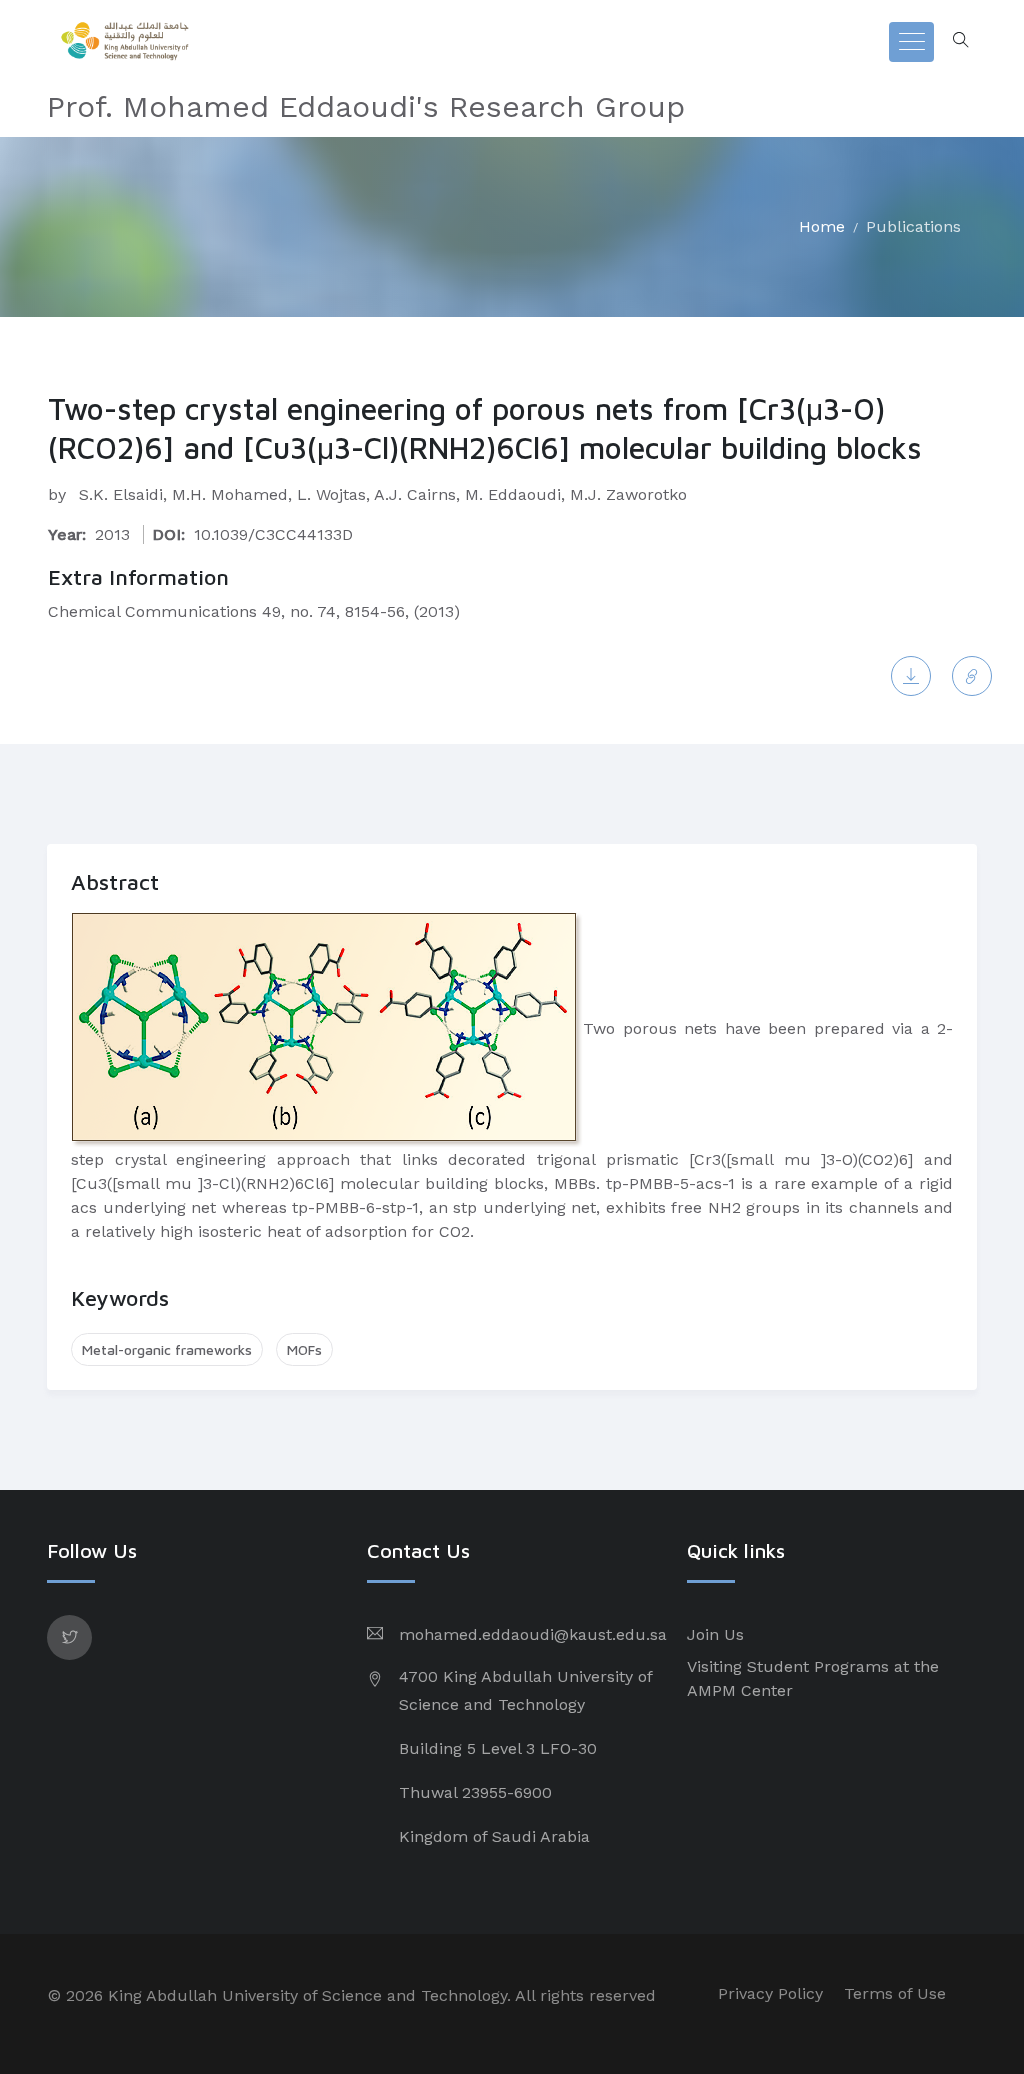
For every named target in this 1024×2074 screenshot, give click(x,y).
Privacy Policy (770, 1993)
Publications (913, 226)
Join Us (715, 1634)
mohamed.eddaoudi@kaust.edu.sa (533, 1634)
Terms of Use (895, 1993)
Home (822, 226)
